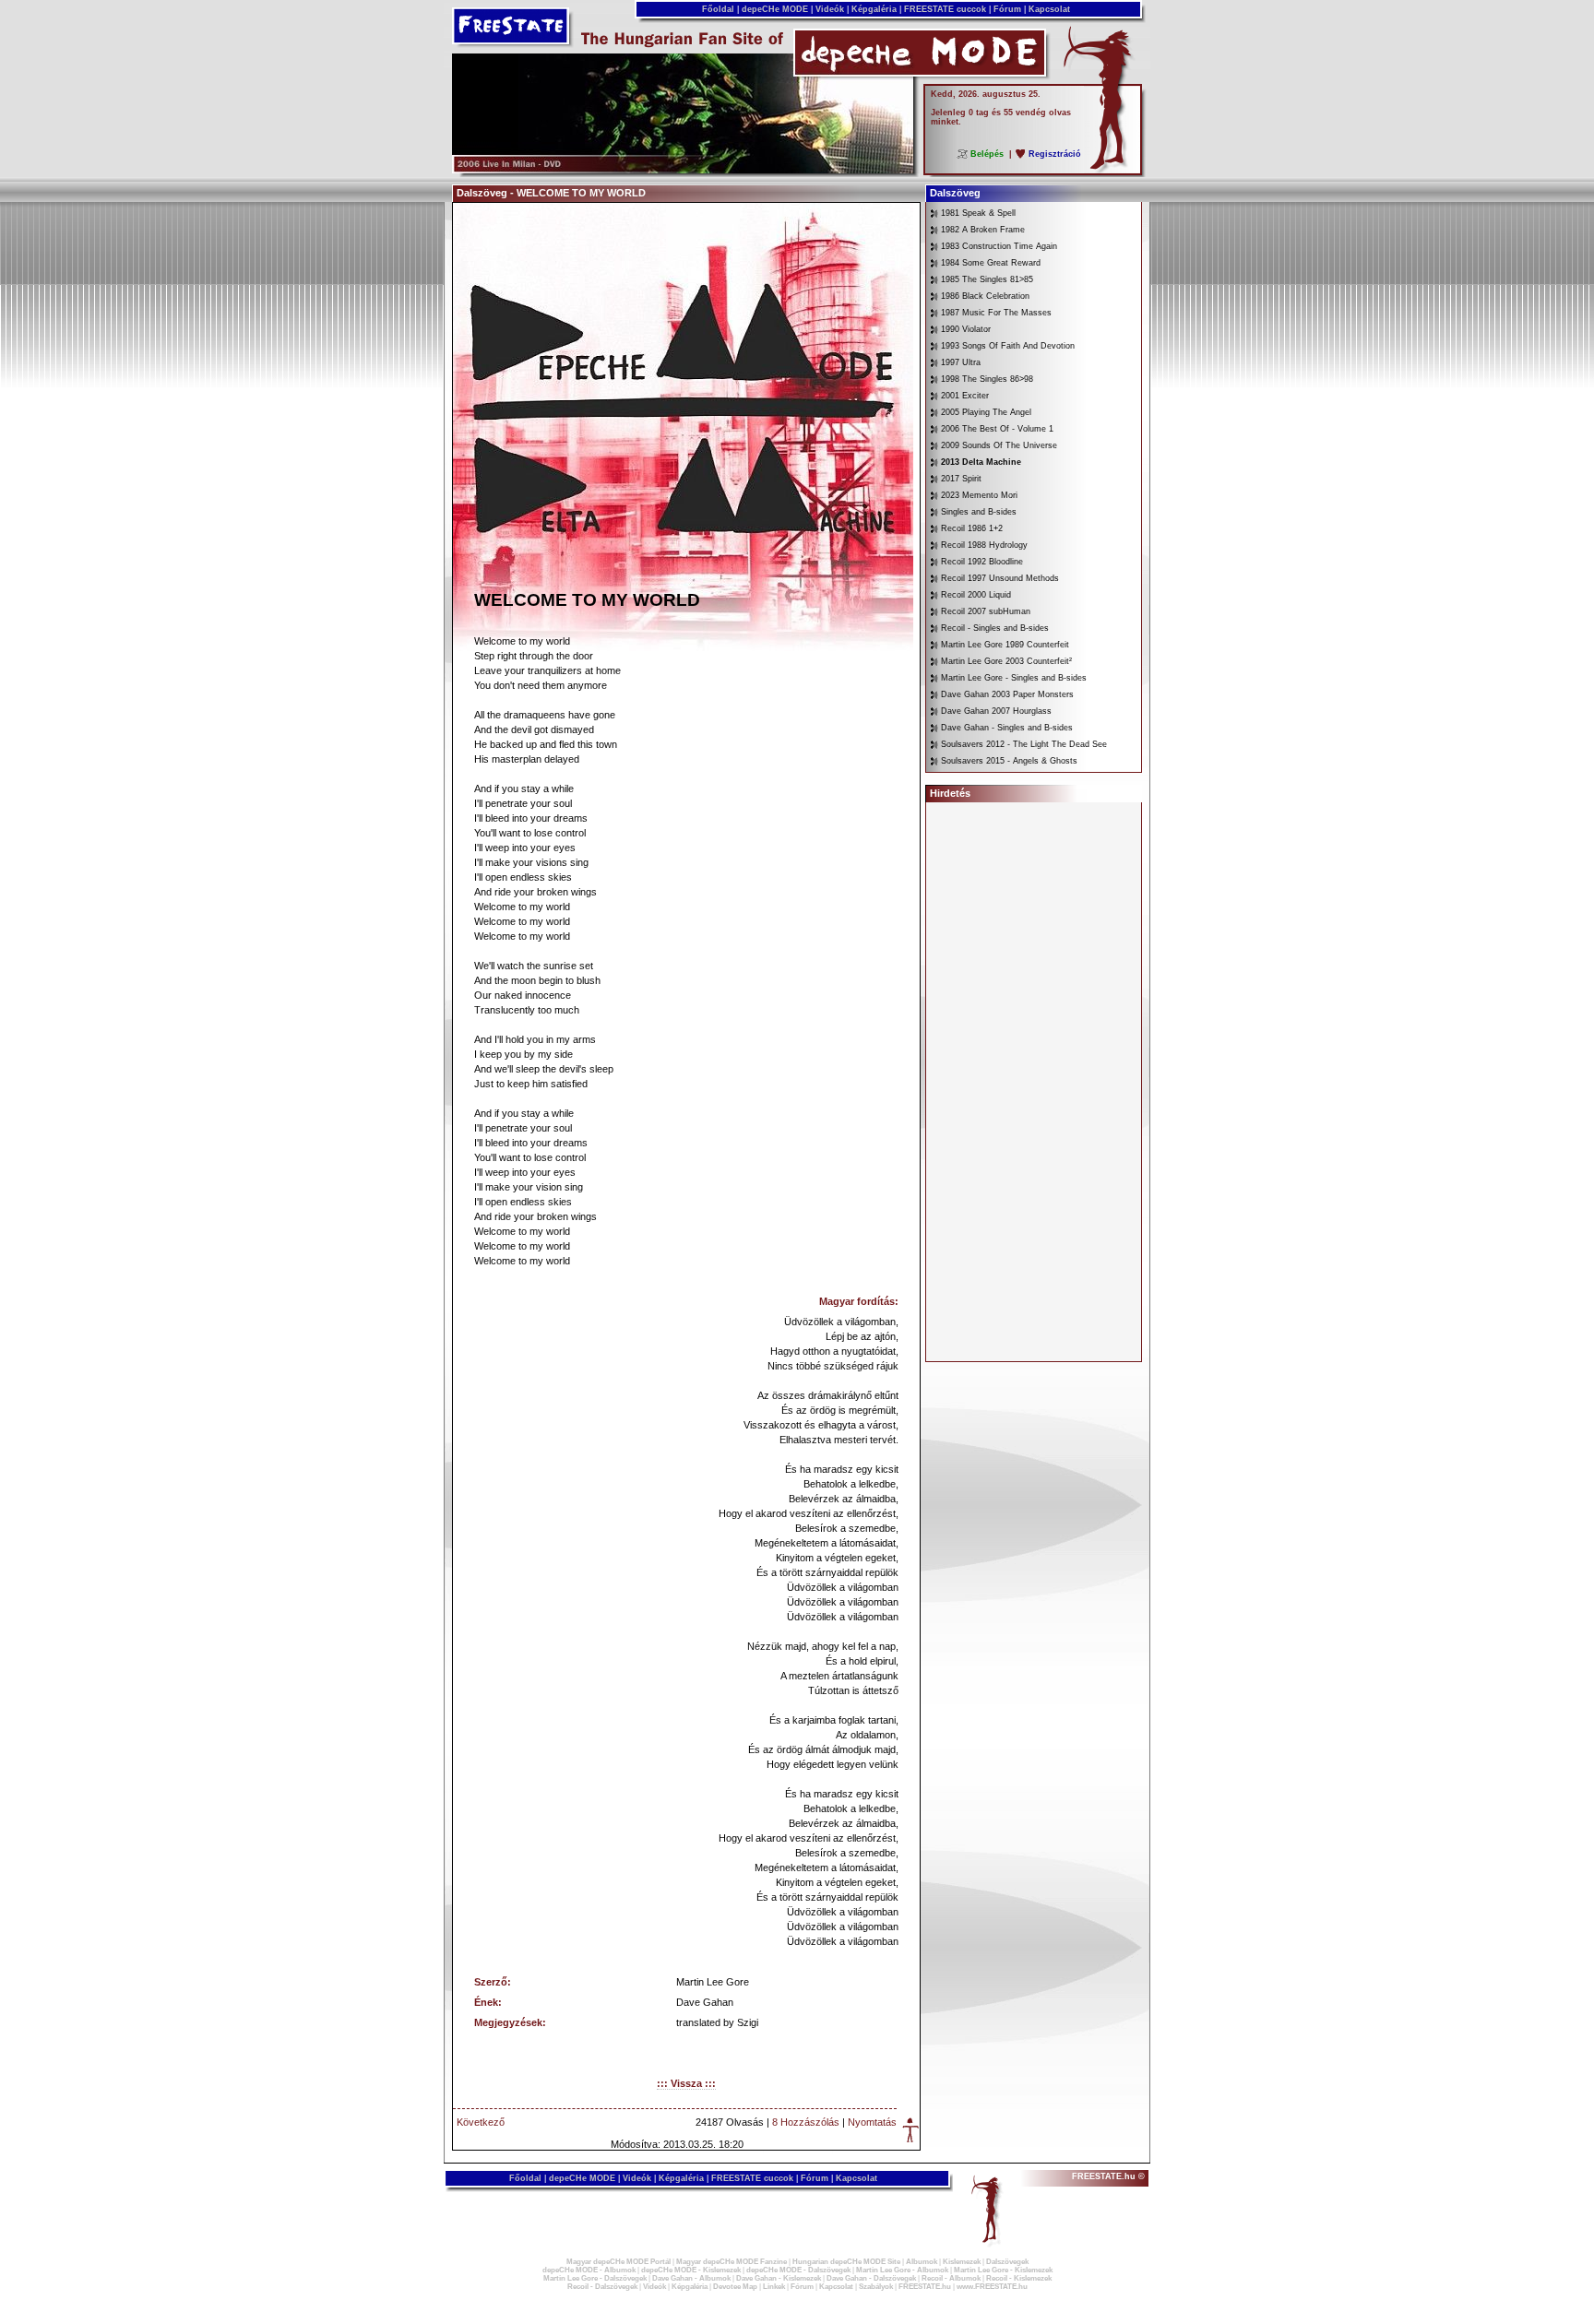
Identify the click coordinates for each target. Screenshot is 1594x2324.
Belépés (987, 154)
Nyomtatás (872, 2122)
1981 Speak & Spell (978, 213)
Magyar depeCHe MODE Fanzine (732, 2262)
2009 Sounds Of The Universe (999, 445)
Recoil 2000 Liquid (976, 595)
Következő (481, 2122)
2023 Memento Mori (979, 495)
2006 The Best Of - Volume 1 (997, 429)
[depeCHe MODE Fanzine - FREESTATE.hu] (683, 170)
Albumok (922, 2262)
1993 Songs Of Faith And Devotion (1008, 346)
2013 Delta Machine (981, 462)
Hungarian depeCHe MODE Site (846, 2262)
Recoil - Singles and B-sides (995, 628)
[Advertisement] (1034, 1082)
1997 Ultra (961, 362)
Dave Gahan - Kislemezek (779, 2278)
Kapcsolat (1049, 9)
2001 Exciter (965, 396)
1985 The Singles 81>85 (987, 279)
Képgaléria (874, 9)
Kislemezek (962, 2262)
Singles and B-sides (979, 512)
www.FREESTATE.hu (992, 2287)
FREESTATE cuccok (945, 9)
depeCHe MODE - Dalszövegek (798, 2270)
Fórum (1007, 9)
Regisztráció (1055, 154)
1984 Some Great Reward (991, 263)
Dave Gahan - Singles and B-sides (1007, 728)
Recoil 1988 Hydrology (984, 545)
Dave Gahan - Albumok (691, 2278)
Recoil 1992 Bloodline (982, 562)
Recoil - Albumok (951, 2278)
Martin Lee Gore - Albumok (902, 2270)
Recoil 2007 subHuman (986, 611)
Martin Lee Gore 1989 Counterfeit (1005, 645)
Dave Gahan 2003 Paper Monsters (1007, 694)
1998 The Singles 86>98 (987, 379)
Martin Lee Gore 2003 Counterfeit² (1006, 661)
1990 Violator (966, 329)
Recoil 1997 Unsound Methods (1000, 578)
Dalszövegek (1007, 2262)
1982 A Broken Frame (983, 230)
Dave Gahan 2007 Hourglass (996, 711)
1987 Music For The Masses (996, 313)
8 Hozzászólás (806, 2122)
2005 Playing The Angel (986, 412)
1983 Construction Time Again (999, 246)
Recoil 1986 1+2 (972, 528)
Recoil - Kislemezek (1019, 2278)
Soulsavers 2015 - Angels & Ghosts (1009, 761)
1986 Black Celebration (985, 296)
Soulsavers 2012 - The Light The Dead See (1024, 744)
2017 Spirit (961, 479)
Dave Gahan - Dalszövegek (871, 2278)
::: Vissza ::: (686, 2083)
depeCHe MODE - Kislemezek (691, 2270)
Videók (830, 9)
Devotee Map (735, 2287)
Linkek (774, 2287)
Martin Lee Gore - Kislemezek (1003, 2270)
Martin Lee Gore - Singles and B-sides (1014, 678)
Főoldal (718, 9)
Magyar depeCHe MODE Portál (619, 2262)
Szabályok (876, 2287)
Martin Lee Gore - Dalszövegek (595, 2278)
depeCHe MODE (775, 9)
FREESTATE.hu (925, 2287)
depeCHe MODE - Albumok (589, 2270)
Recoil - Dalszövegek (602, 2287)
